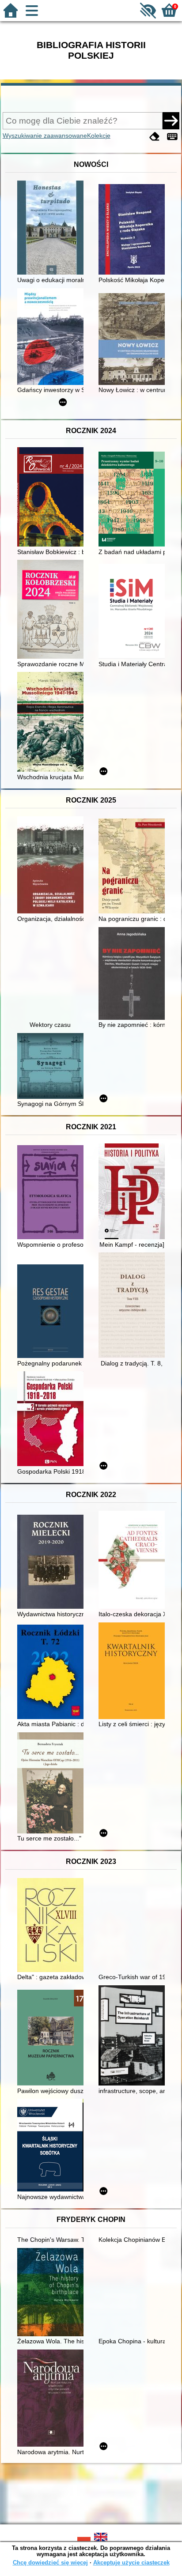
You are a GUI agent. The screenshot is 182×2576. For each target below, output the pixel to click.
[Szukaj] (171, 121)
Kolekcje (99, 136)
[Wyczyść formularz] (155, 137)
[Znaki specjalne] (172, 137)
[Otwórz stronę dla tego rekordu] (53, 228)
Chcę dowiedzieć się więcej (50, 2563)
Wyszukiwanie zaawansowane (45, 136)
